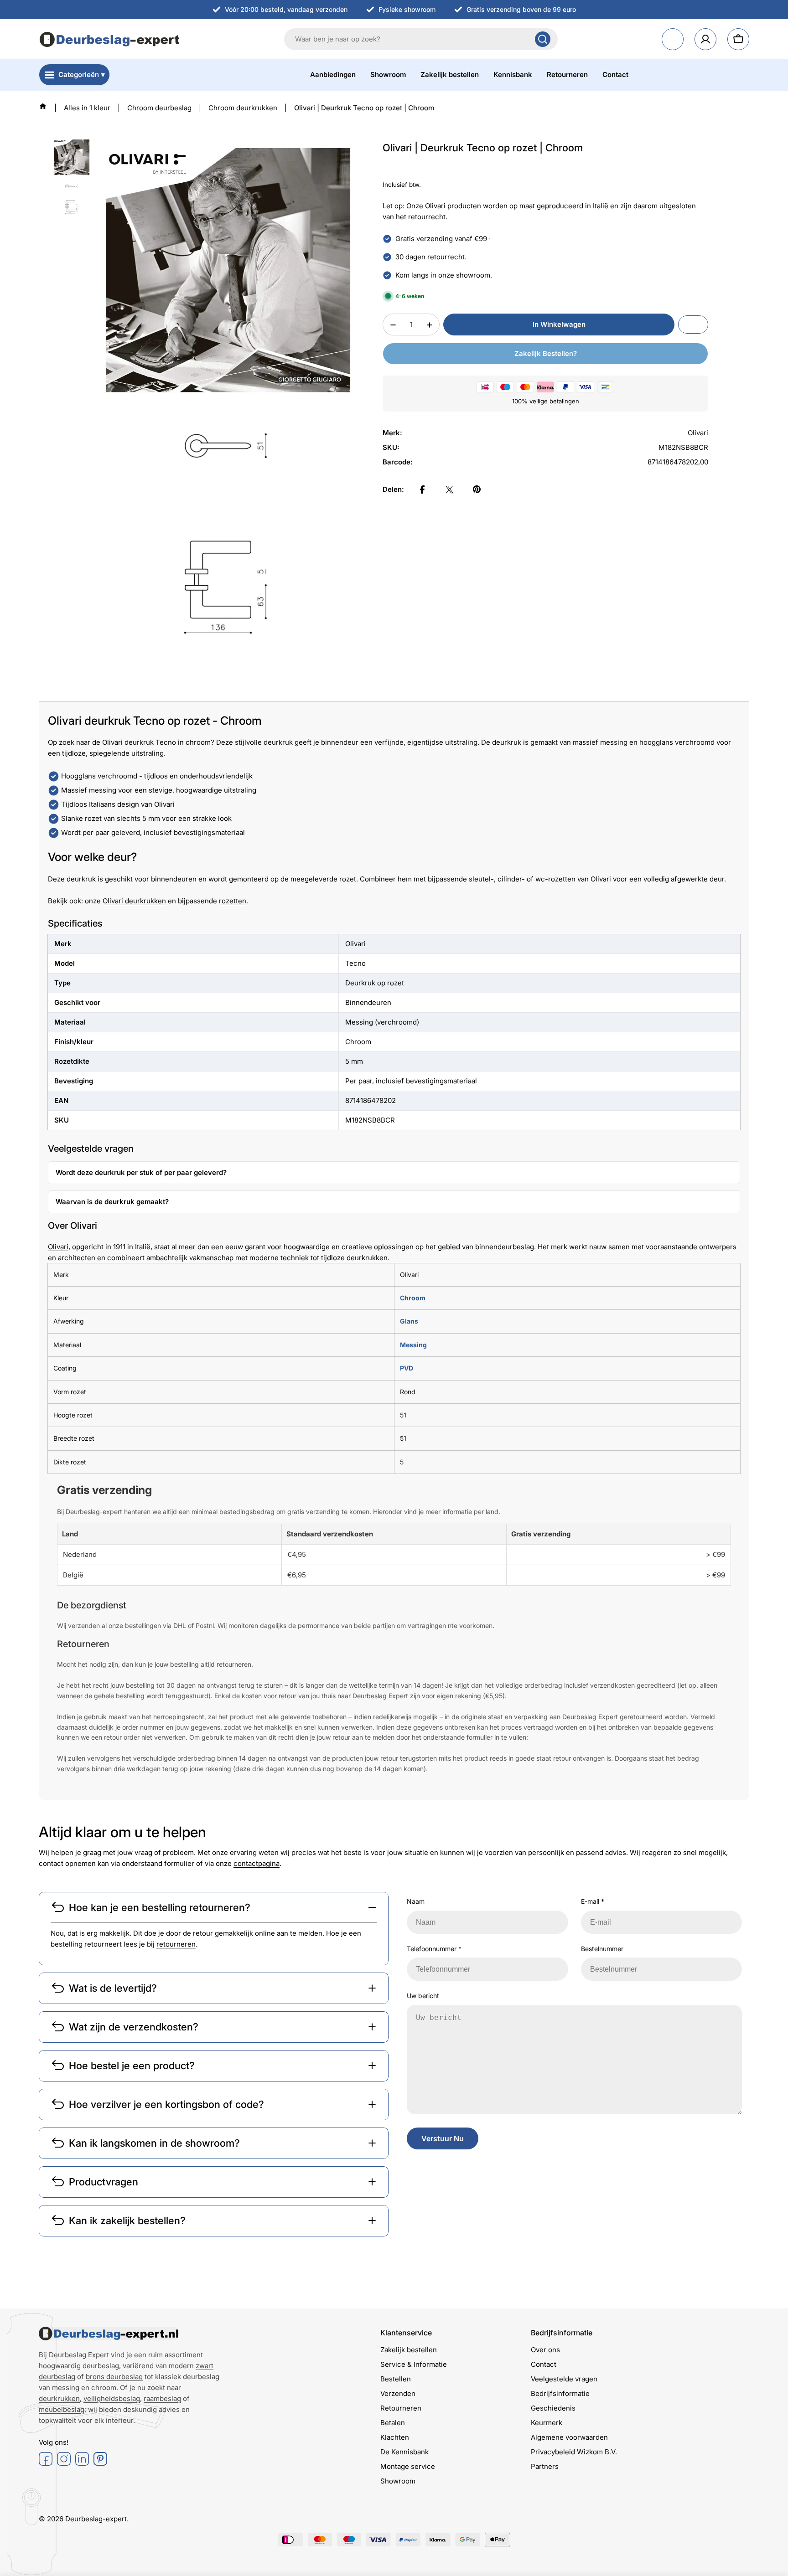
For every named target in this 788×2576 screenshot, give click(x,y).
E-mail (593, 1901)
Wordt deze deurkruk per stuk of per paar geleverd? (141, 1172)
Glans (409, 1321)
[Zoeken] (543, 39)
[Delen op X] (450, 489)
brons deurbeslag (114, 2377)
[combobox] (421, 39)
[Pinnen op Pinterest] (477, 489)
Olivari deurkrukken (134, 901)
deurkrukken (59, 2398)
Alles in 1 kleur (87, 108)
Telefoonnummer (434, 1949)
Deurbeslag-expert (96, 2519)
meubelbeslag (62, 2409)
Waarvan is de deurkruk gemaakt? (112, 1202)
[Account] (705, 39)
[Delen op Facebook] (422, 489)
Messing (413, 1345)
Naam (416, 1901)
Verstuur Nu (443, 2138)
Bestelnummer (602, 1949)
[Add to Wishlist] (693, 325)
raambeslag (162, 2398)
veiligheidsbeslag (112, 2398)
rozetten (233, 901)
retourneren (176, 1944)
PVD (407, 1368)
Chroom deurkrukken (243, 108)
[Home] (43, 106)
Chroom (413, 1298)
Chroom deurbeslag (159, 108)
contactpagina (257, 1863)
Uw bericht (423, 1996)
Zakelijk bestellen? (546, 354)
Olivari (58, 1247)
